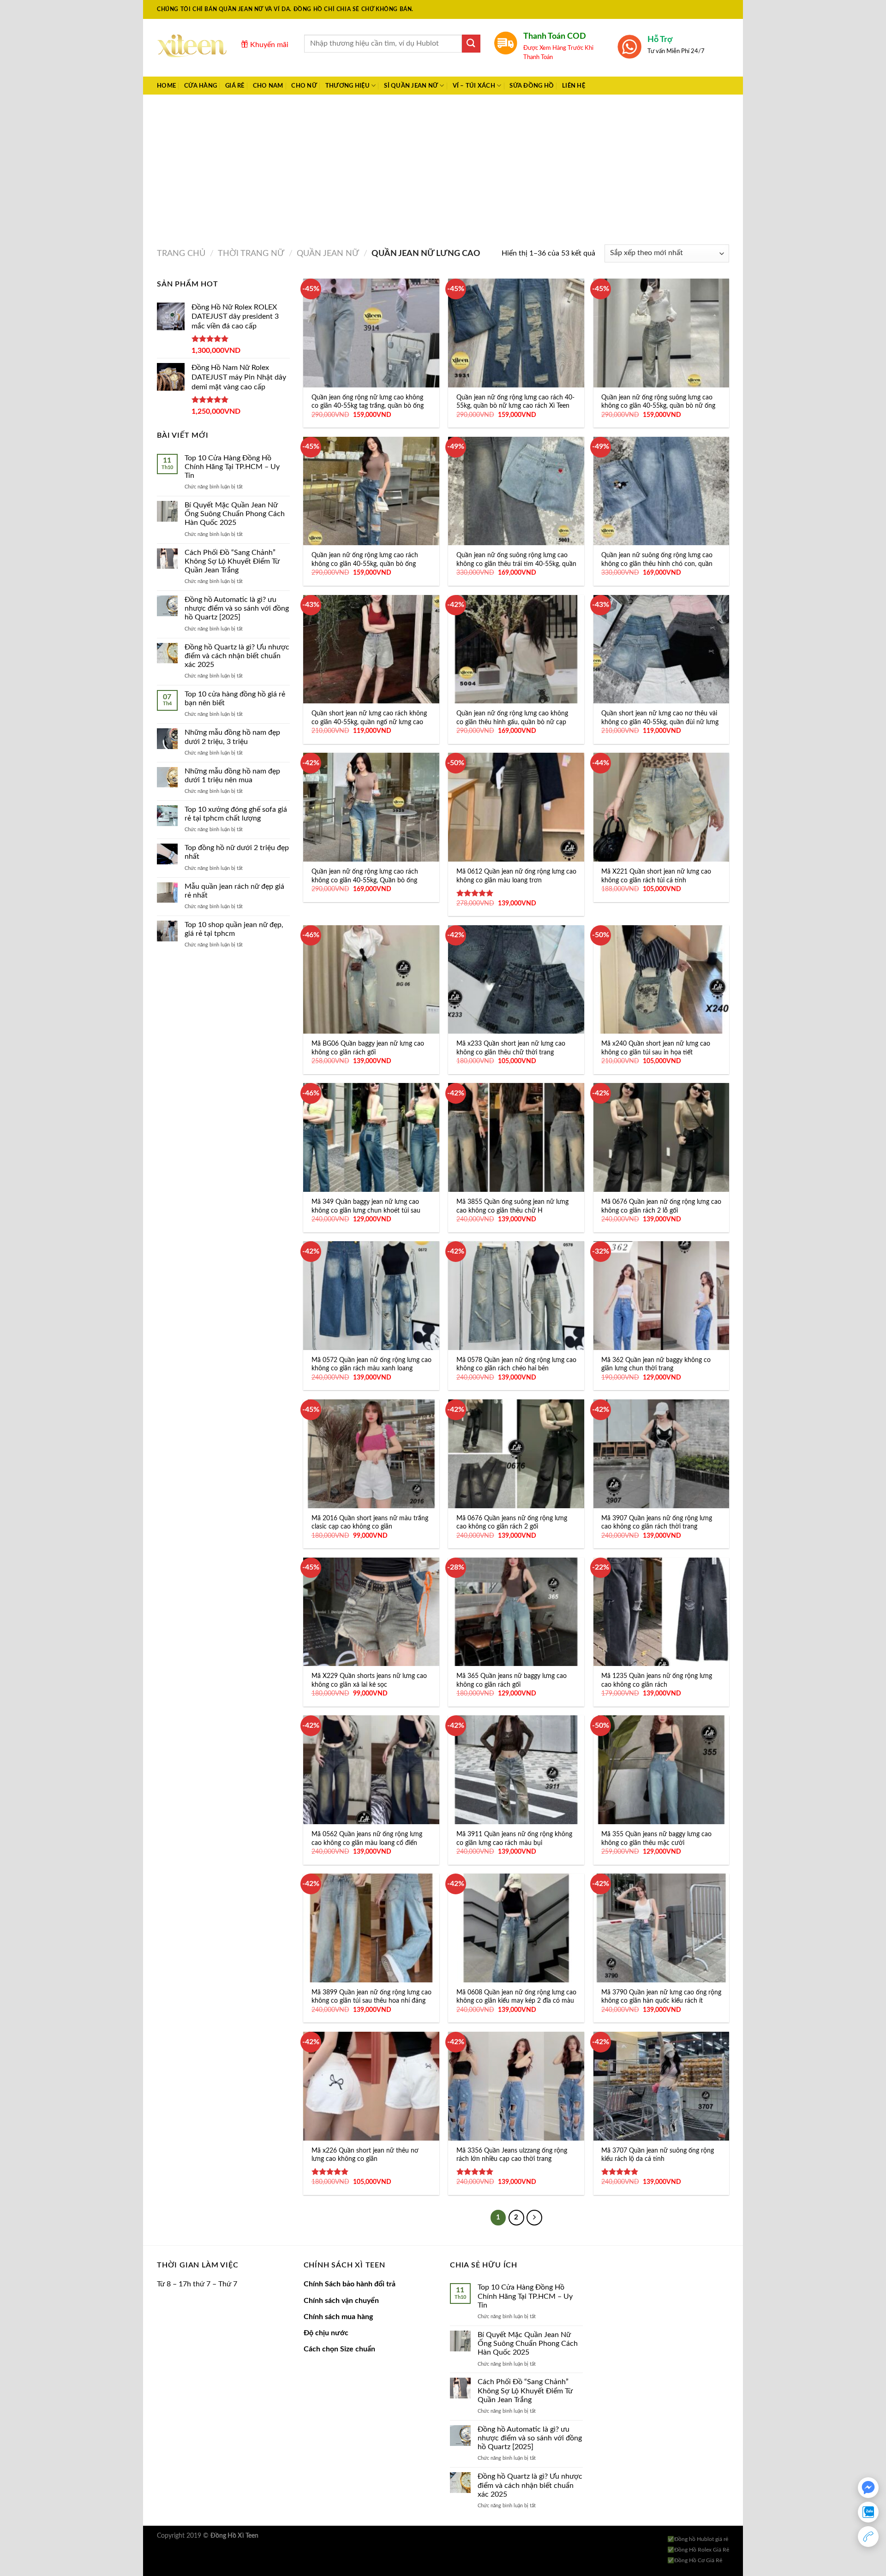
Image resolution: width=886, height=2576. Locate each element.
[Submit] (471, 44)
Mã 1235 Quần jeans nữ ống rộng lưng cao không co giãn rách (657, 1680)
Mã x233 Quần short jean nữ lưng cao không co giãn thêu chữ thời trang (511, 1048)
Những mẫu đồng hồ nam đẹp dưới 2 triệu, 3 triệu (232, 737)
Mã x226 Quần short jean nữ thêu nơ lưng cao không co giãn (365, 2155)
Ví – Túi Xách (474, 86)
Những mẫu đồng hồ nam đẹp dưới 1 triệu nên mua (232, 776)
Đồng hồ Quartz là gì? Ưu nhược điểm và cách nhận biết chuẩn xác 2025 (237, 656)
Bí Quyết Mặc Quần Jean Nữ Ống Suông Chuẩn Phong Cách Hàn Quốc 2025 (235, 514)
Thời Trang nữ (251, 253)
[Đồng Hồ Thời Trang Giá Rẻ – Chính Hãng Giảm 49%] (192, 48)
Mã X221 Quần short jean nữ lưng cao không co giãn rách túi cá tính (656, 876)
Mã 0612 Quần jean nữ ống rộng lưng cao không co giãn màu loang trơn (516, 876)
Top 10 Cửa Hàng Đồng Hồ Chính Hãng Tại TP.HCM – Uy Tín (232, 467)
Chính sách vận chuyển (341, 2301)
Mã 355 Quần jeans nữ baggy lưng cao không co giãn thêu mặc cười (656, 1838)
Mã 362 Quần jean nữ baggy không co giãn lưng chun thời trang (656, 1364)
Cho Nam (268, 86)
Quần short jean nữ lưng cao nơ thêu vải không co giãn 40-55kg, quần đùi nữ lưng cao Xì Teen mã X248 (660, 722)
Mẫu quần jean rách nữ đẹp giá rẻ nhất (234, 891)
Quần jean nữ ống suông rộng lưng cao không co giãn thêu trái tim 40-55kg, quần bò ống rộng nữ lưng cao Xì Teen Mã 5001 (516, 568)
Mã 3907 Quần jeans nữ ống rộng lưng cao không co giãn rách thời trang (657, 1523)
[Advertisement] (443, 164)
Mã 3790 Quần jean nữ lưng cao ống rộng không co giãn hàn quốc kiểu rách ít (661, 1997)
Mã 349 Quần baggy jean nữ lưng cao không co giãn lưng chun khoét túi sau (366, 1206)
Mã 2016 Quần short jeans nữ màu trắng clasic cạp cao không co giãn (370, 1523)
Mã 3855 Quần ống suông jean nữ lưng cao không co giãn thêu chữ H (512, 1206)
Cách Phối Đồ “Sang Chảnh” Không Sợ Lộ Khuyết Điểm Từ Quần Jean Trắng (232, 561)
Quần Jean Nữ (328, 253)
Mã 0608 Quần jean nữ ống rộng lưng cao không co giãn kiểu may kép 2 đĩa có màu (516, 1997)
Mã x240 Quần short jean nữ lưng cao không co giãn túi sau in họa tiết (656, 1048)
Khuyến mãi (268, 45)
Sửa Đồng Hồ (532, 86)
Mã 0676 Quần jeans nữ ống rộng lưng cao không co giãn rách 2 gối (512, 1523)
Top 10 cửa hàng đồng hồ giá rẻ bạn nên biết (235, 699)
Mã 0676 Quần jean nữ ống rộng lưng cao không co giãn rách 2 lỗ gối (661, 1206)
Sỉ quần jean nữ (411, 86)
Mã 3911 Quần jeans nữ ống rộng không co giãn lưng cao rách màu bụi (514, 1838)
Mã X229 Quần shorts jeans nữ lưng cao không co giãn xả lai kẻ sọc (369, 1680)
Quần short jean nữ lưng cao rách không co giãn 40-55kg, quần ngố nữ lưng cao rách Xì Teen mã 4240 (369, 722)
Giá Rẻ (235, 86)
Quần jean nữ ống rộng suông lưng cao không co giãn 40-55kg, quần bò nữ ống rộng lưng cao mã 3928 (658, 406)
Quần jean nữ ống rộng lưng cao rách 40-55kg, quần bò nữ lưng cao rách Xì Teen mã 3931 (515, 406)
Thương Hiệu (347, 86)
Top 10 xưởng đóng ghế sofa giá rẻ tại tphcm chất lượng (236, 814)
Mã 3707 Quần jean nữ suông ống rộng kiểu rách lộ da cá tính (658, 2155)
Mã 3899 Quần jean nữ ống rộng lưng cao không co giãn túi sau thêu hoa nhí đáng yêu (371, 2001)
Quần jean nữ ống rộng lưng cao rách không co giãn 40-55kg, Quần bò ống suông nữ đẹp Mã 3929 (365, 880)
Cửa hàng (201, 86)
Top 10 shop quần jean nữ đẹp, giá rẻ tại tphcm (234, 929)
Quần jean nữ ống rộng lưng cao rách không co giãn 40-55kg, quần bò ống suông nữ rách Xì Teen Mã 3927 (365, 564)
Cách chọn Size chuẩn (339, 2349)
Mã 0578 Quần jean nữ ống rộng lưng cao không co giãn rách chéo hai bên (516, 1364)
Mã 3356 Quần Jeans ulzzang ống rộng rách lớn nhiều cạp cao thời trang (512, 2155)
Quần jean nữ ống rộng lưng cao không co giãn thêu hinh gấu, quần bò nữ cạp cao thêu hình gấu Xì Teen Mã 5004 (512, 722)
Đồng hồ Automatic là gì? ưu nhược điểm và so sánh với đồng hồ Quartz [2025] (237, 608)
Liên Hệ (574, 86)
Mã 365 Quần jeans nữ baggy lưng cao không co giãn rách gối (512, 1680)
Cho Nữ (304, 86)
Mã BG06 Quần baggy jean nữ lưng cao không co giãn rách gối (368, 1048)
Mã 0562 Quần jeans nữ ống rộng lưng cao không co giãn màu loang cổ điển (367, 1838)
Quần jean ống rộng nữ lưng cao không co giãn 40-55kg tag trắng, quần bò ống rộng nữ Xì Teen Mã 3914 (368, 406)
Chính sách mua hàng (338, 2317)
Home (166, 86)
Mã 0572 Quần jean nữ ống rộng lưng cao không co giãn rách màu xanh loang (371, 1364)
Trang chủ (181, 253)
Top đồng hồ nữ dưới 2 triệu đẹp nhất (237, 852)
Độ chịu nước (326, 2333)
